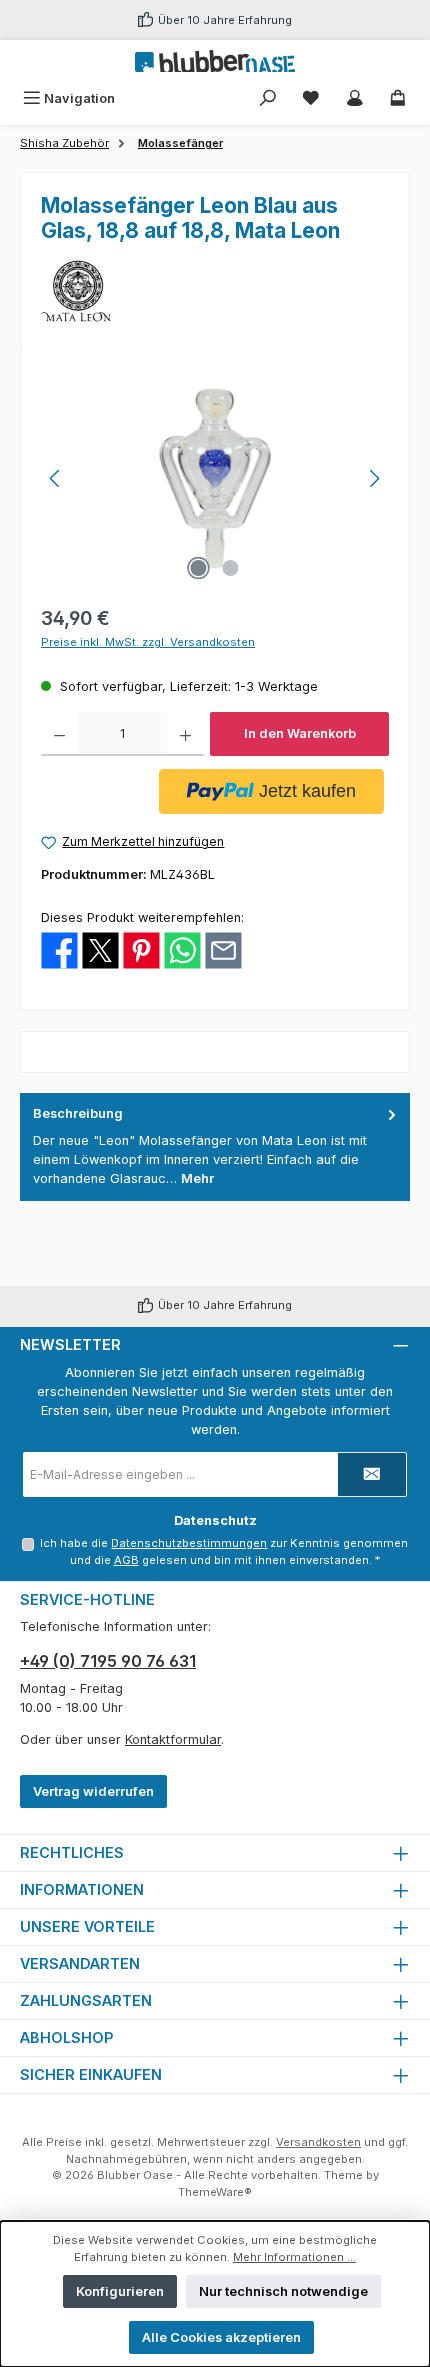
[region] (215, 478)
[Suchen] (268, 98)
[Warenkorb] (398, 98)
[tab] (215, 1146)
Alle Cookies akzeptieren (221, 2337)
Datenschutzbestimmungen (189, 1543)
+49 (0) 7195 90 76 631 (108, 1661)
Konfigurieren (120, 2291)
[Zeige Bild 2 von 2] (231, 568)
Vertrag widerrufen (93, 1791)
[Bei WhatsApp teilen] (182, 949)
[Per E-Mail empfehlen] (223, 949)
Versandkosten (318, 2142)
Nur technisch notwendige (283, 2291)
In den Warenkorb (300, 733)
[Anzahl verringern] (59, 734)
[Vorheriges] (56, 478)
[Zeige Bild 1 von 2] (199, 568)
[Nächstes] (374, 478)
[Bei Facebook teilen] (59, 949)
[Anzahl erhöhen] (185, 734)
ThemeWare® (215, 2192)
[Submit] (372, 1474)
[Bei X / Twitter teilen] (100, 949)
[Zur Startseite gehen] (215, 61)
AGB (126, 1560)
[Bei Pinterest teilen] (141, 949)
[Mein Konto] (355, 98)
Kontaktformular (173, 1739)
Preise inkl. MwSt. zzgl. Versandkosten (148, 642)
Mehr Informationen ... (294, 2257)
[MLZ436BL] (214, 478)
